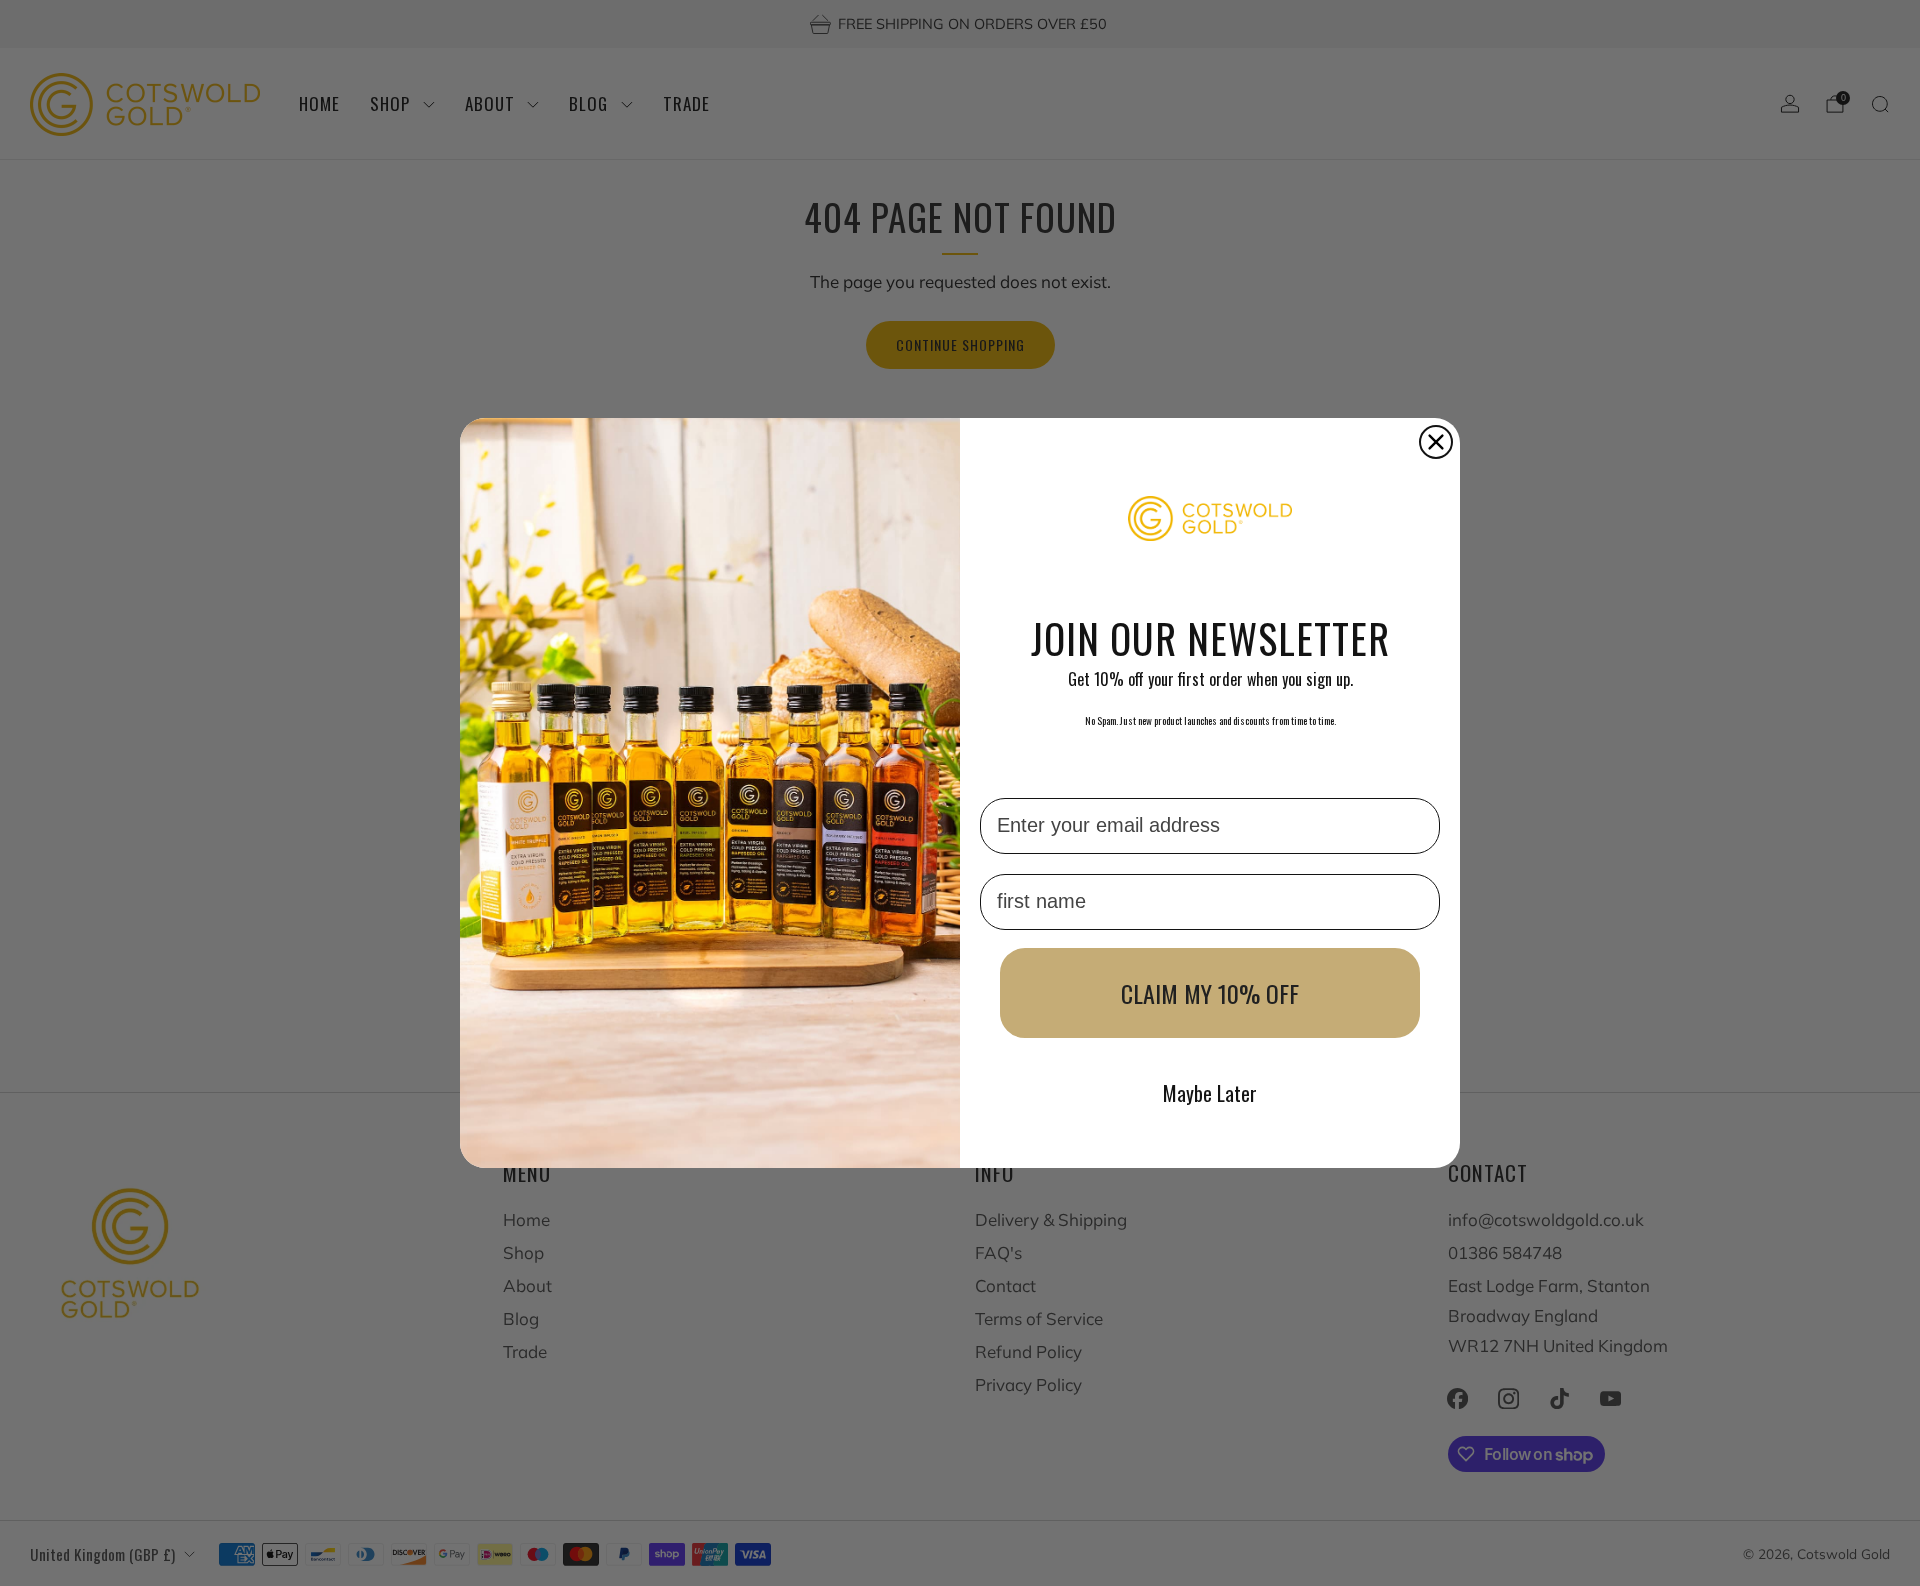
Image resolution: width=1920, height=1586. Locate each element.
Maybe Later (1210, 1093)
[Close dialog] (1436, 442)
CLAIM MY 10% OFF (1210, 993)
